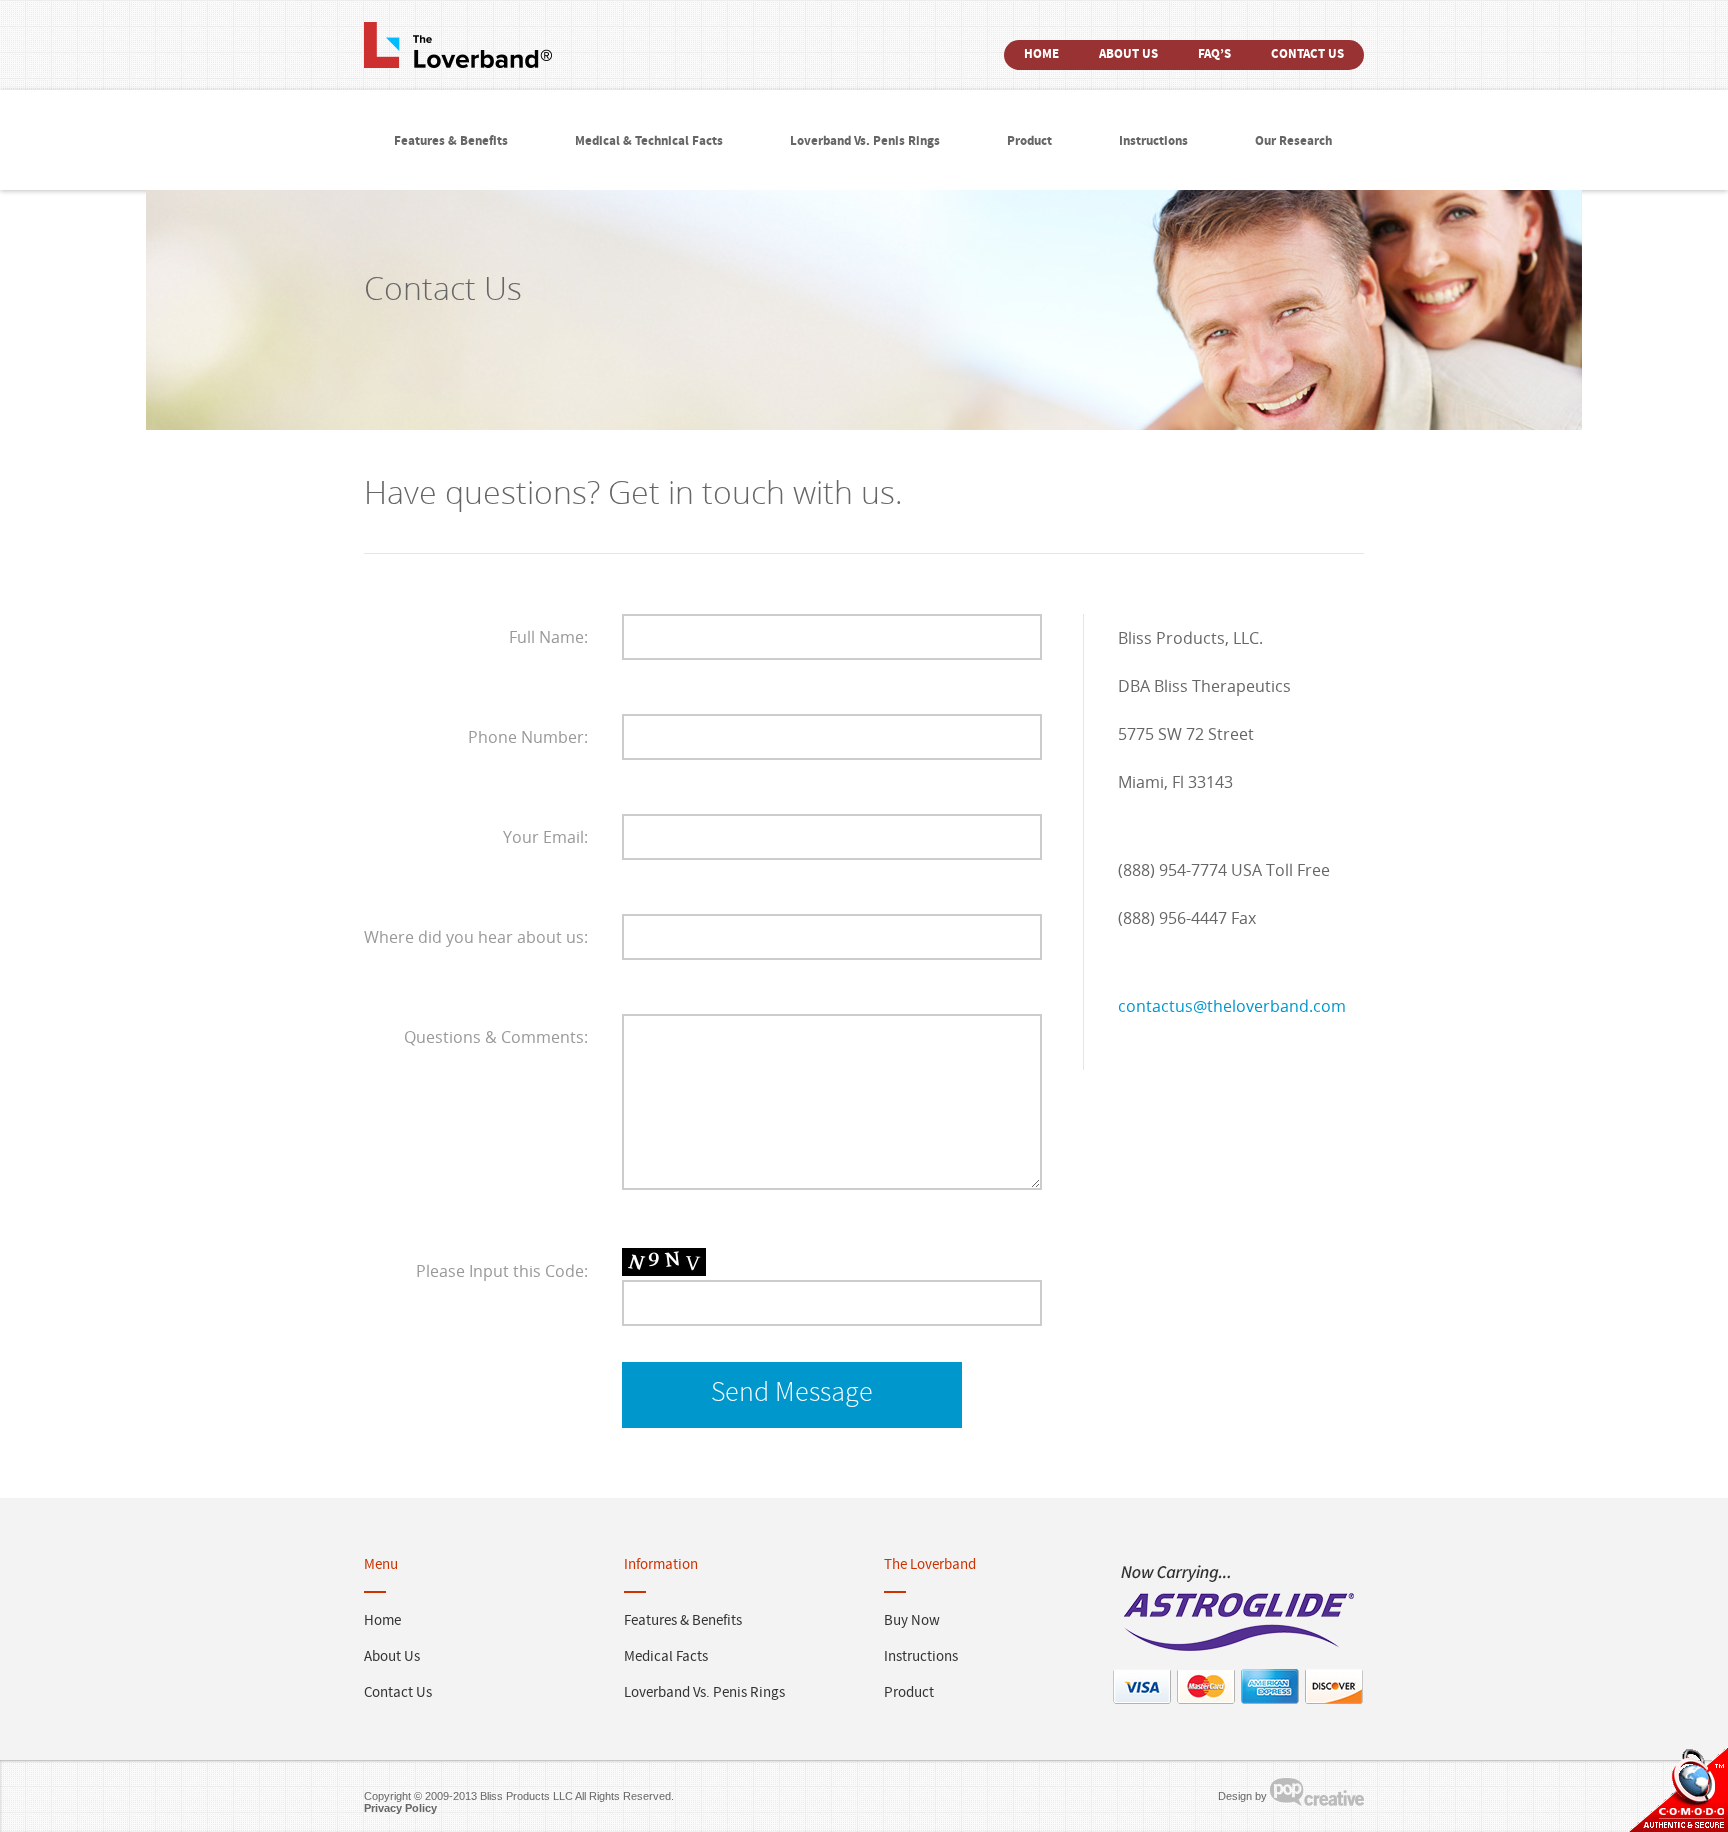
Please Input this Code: (502, 1271)
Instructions (1153, 142)
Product (1029, 142)
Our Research (1293, 142)
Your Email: (545, 837)
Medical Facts (666, 1657)
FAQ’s (1214, 55)
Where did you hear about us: (476, 937)
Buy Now (912, 1621)
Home (1041, 55)
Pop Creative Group (1317, 1792)
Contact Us (1307, 55)
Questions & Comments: (496, 1037)
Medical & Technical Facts (649, 142)
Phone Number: (528, 737)
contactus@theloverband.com (1232, 1006)
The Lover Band (458, 46)
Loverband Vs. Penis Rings (865, 142)
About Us (1128, 55)
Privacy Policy (400, 1808)
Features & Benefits (451, 142)
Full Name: (548, 637)
